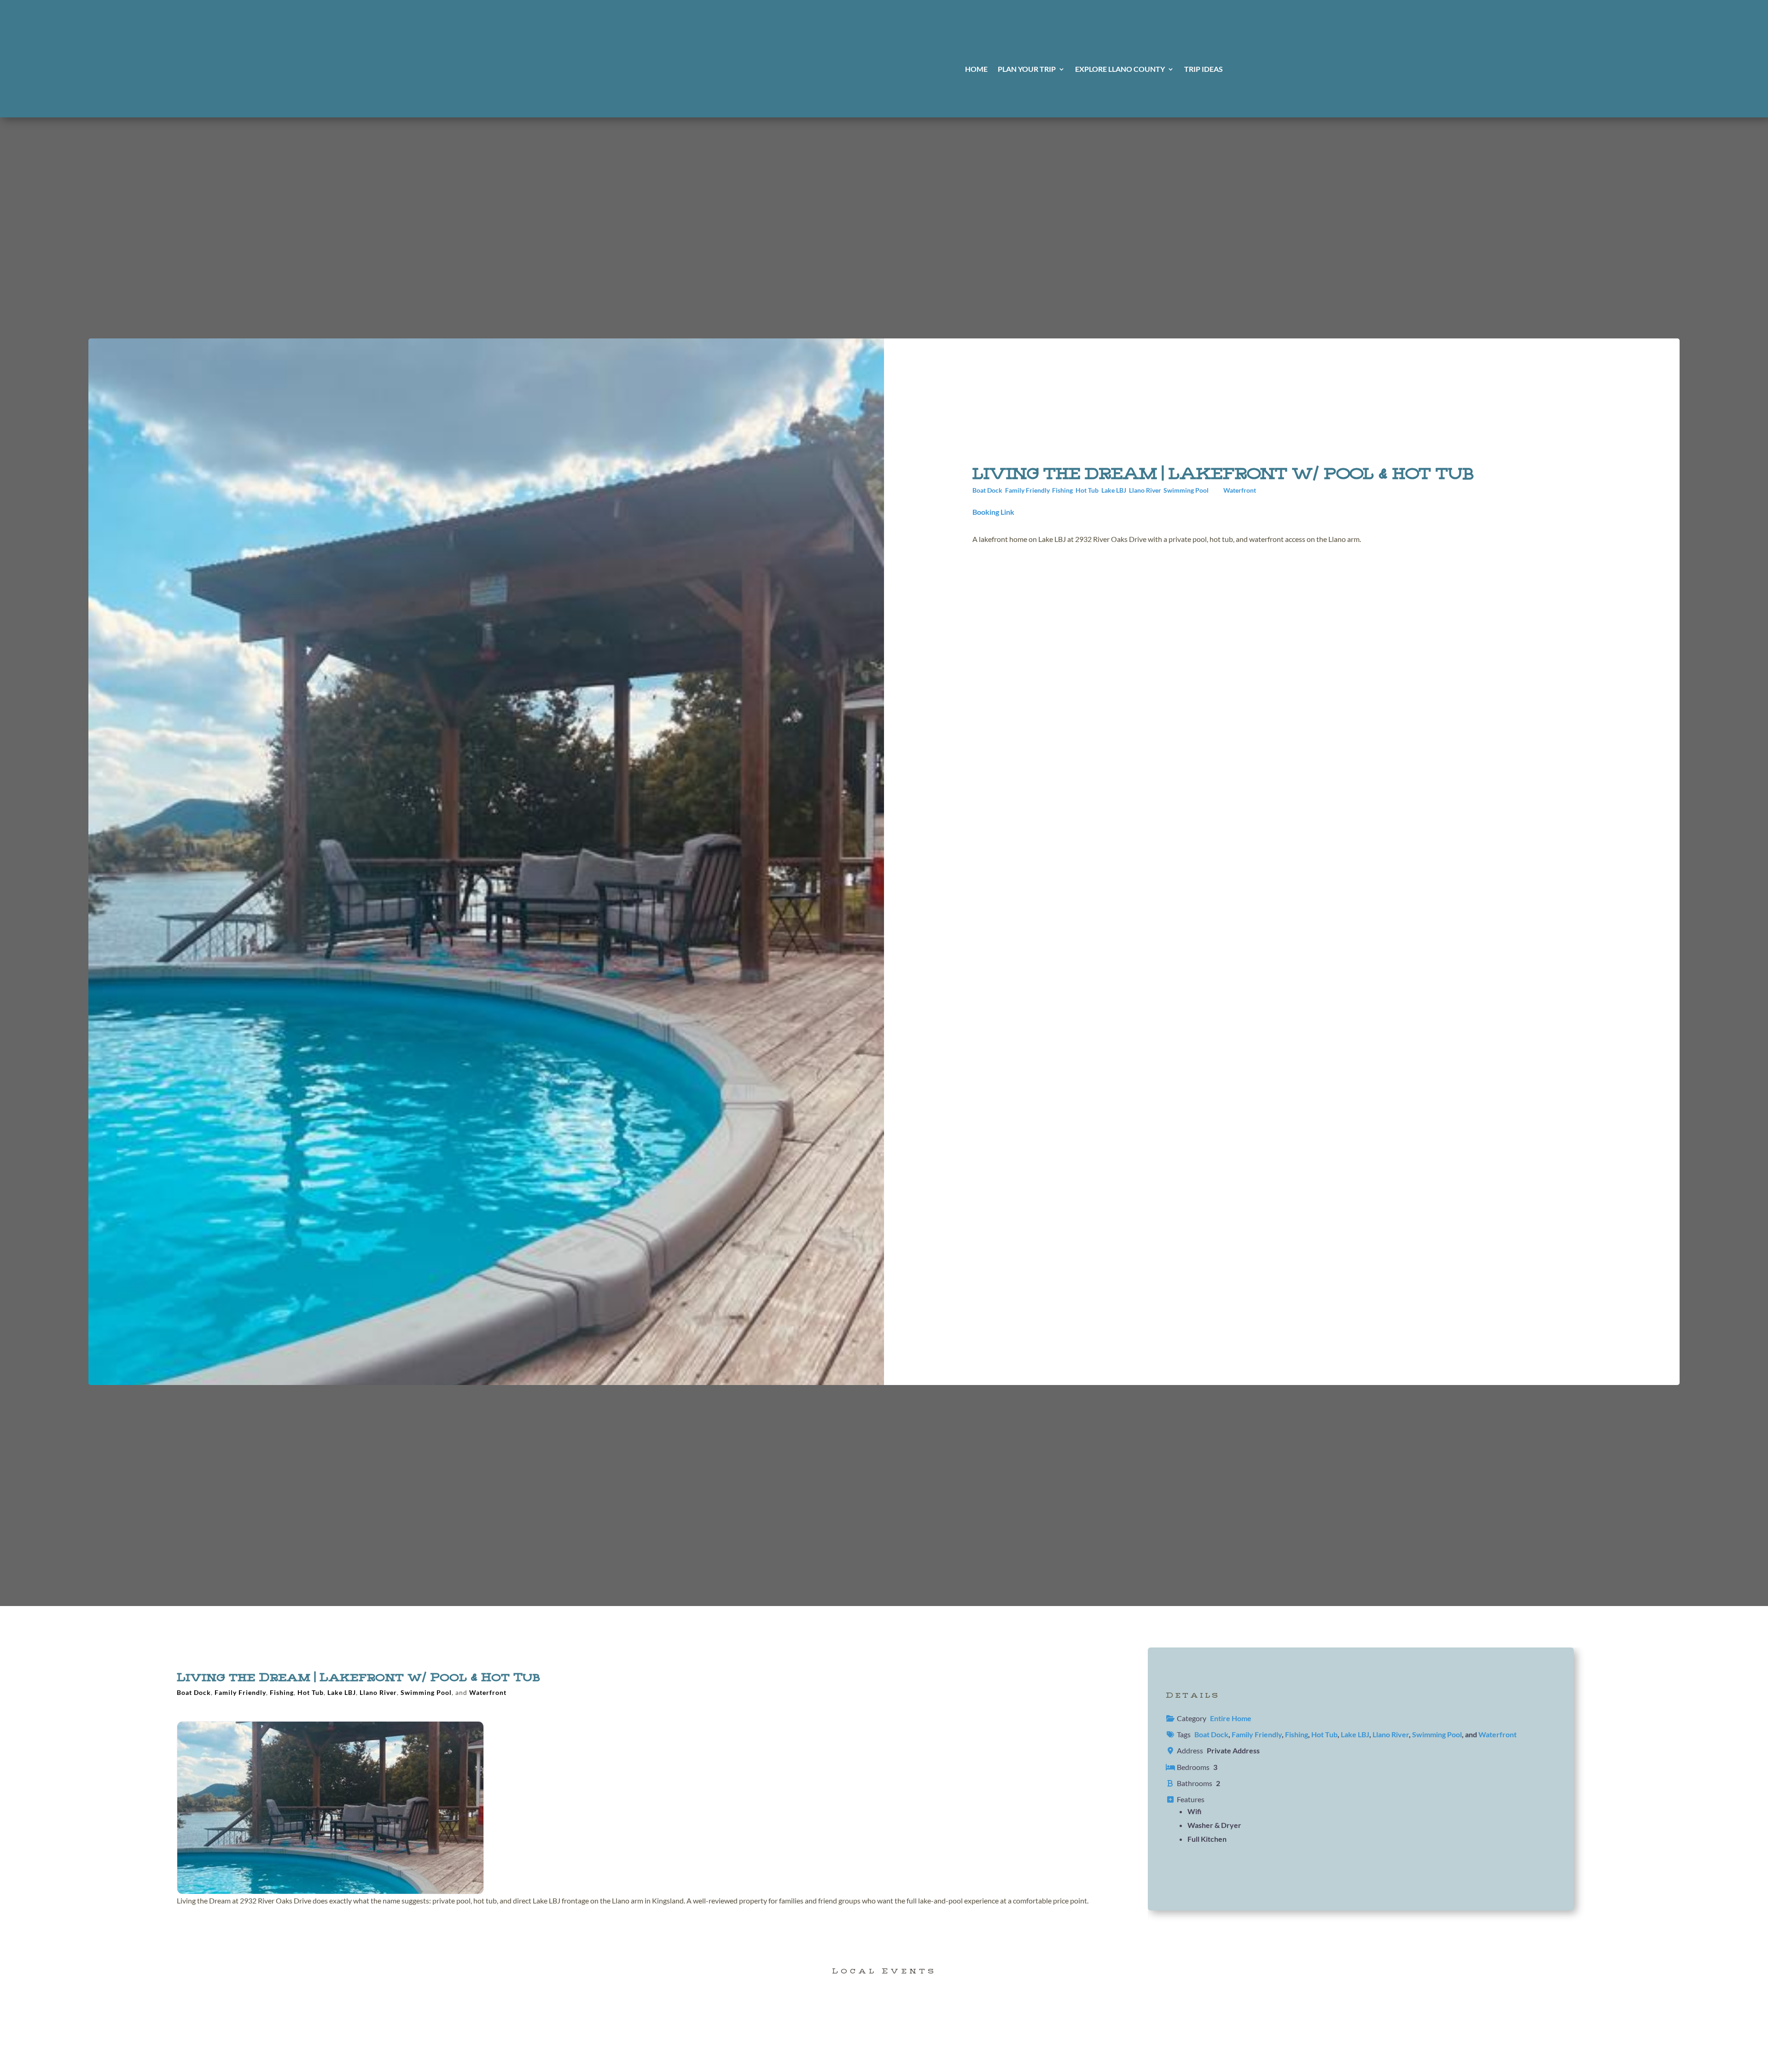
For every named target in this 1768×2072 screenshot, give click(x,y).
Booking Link (993, 512)
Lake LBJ (1114, 490)
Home (976, 70)
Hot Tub (1087, 490)
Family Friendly (1027, 490)
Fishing (1062, 490)
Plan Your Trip (1027, 70)
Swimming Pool (1186, 490)
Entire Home (1231, 1718)
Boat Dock (987, 490)
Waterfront (1240, 490)
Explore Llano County (1120, 70)
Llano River (1145, 490)
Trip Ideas (1204, 70)
